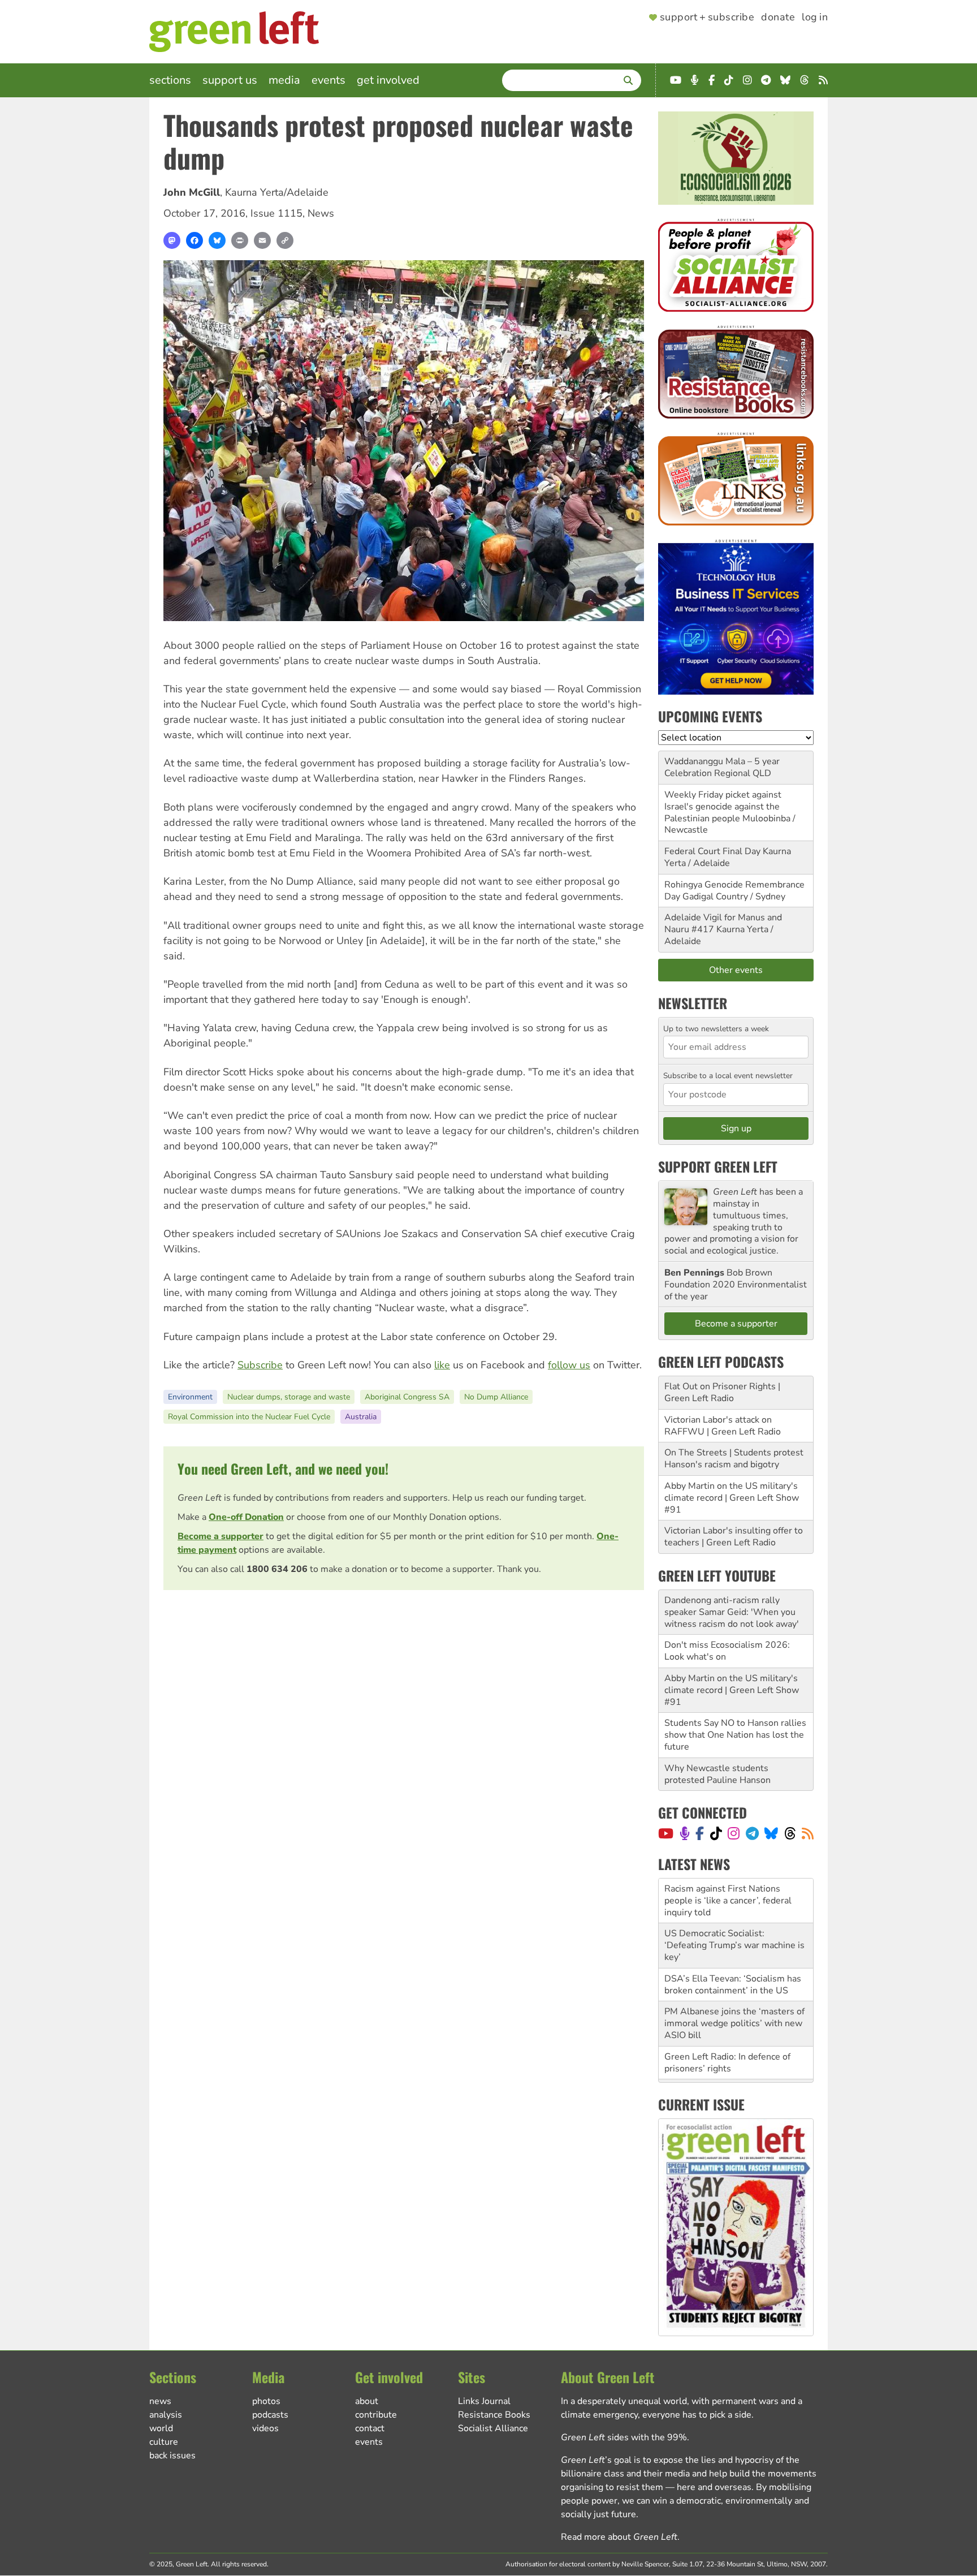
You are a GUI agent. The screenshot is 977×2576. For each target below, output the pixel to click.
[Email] (262, 240)
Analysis (166, 2415)
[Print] (240, 240)
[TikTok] (716, 1833)
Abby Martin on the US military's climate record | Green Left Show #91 (732, 1498)
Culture (164, 2442)
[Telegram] (752, 1833)
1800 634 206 (277, 1569)
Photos (266, 2401)
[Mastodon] (172, 240)
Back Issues (172, 2456)
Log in (815, 18)
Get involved (388, 80)
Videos (265, 2428)
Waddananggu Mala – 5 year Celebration (722, 767)
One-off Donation (246, 1517)
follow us (569, 1365)
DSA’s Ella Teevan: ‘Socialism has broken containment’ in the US (733, 1940)
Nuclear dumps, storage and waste (289, 1397)
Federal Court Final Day (712, 851)
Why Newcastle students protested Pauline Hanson (717, 1774)
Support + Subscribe (707, 18)
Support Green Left (718, 1166)
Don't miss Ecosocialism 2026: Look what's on (727, 1651)
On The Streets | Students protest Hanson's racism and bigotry (734, 1459)
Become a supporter (221, 1536)
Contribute (376, 2415)
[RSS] (808, 1833)
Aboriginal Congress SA (407, 1397)
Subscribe (260, 1365)
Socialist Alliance (493, 2428)
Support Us (230, 80)
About (367, 2401)
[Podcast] (685, 1833)
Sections (170, 80)
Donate (778, 18)
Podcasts (270, 2415)
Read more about (619, 2537)
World (161, 2428)
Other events (736, 970)
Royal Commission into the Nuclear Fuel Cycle (249, 1417)
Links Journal (484, 2401)
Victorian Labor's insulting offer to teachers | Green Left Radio (734, 1537)
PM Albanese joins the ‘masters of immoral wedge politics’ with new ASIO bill (734, 1979)
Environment (190, 1397)
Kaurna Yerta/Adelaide (277, 192)
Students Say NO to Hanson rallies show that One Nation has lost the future (735, 1735)
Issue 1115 (276, 213)
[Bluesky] (217, 240)
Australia (361, 1417)
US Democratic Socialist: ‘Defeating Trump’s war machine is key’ (734, 1901)
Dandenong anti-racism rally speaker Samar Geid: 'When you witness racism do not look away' (732, 1612)
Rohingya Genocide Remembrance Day (734, 891)
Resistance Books (494, 2415)
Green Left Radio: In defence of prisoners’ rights (727, 2018)
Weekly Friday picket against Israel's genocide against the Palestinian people (723, 807)
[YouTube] (666, 1833)
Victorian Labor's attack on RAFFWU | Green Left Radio (723, 1426)
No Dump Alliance (496, 1397)
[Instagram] (734, 1833)
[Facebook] (194, 240)
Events (328, 80)
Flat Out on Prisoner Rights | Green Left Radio (722, 1392)
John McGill (192, 192)
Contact (370, 2428)
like (442, 1365)
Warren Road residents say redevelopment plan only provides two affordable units (734, 2057)
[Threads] (790, 1833)
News (321, 213)
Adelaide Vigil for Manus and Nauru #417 (723, 923)
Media (284, 80)
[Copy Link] (285, 240)
